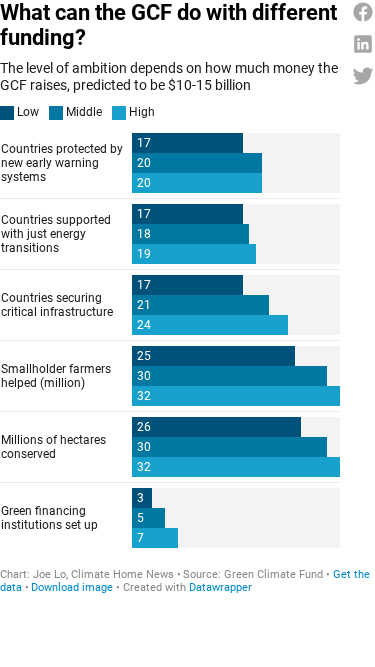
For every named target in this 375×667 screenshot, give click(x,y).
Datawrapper (220, 587)
